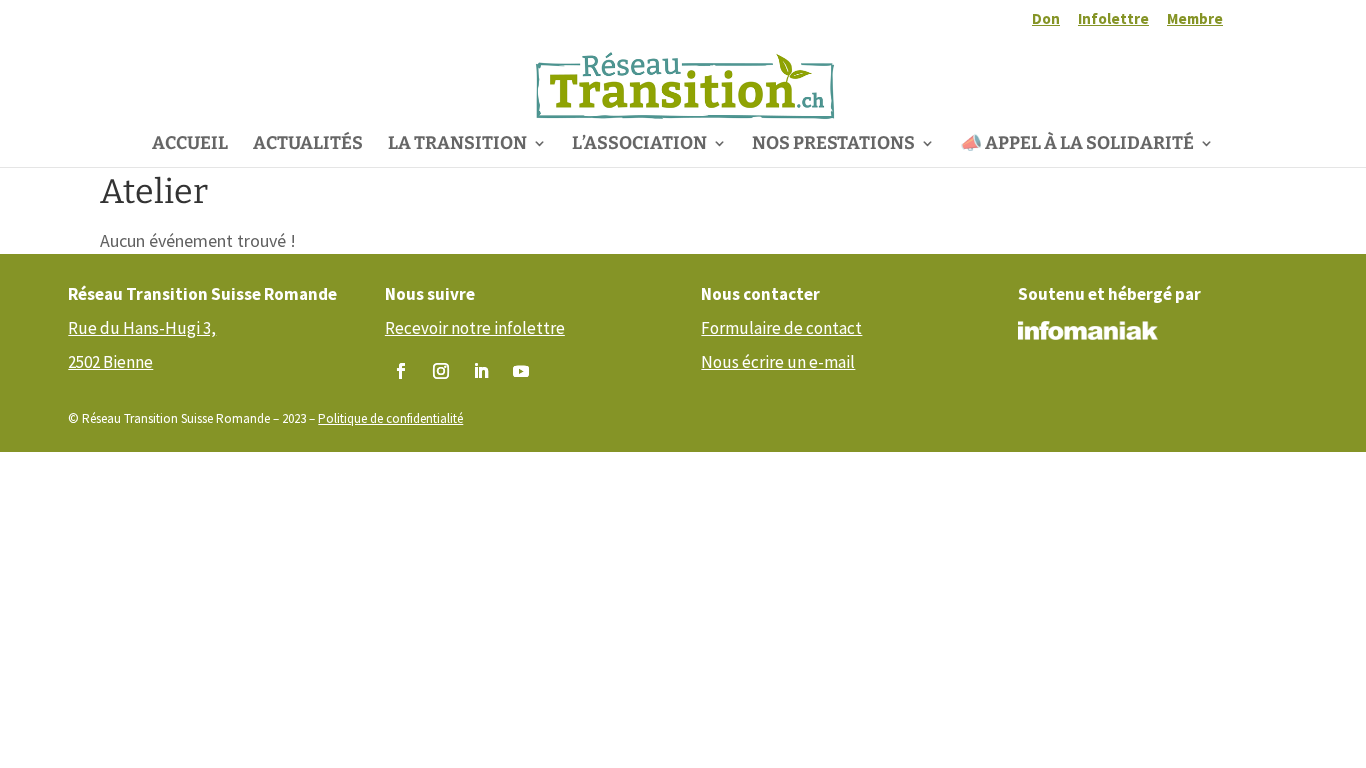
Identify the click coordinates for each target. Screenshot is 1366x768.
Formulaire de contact (781, 328)
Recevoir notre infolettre (475, 328)
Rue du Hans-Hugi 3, (142, 328)
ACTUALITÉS (308, 145)
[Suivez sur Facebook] (401, 371)
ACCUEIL (190, 145)
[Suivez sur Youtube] (521, 371)
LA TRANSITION (457, 145)
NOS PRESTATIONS (833, 145)
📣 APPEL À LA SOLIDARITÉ (1077, 145)
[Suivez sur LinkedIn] (481, 371)
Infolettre (1113, 19)
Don (1046, 19)
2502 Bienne (110, 362)
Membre (1195, 19)
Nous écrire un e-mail (778, 362)
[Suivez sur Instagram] (441, 371)
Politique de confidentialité (390, 418)
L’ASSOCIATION (639, 145)
